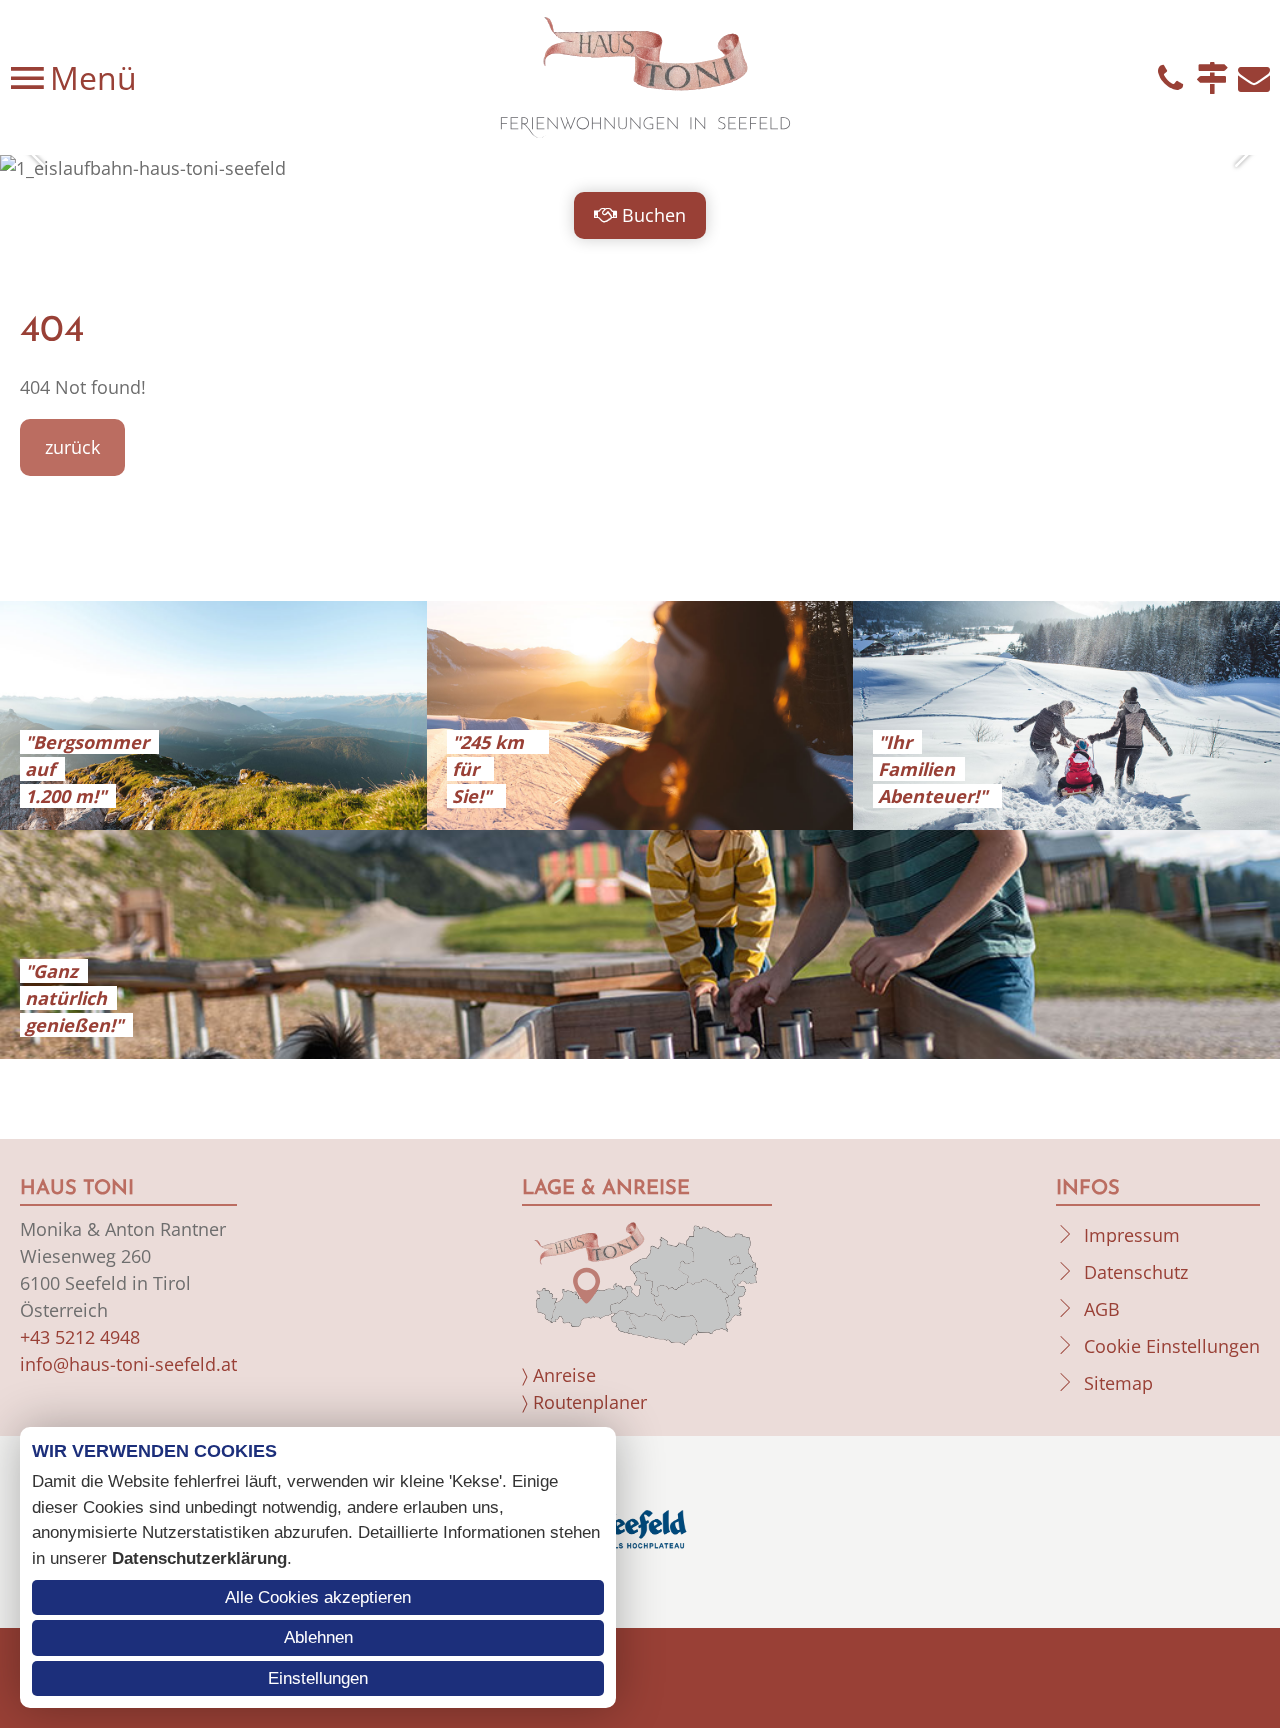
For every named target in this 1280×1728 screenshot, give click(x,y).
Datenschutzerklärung (199, 1558)
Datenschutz (1136, 1272)
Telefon (1170, 78)
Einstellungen (318, 1678)
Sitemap (1118, 1383)
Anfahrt (1212, 78)
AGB (1102, 1309)
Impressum (1132, 1235)
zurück (72, 447)
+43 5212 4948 (80, 1337)
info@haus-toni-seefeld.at (128, 1364)
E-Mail (1254, 78)
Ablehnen (318, 1637)
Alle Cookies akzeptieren (318, 1597)
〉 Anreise (559, 1375)
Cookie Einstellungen (1172, 1346)
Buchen (654, 215)
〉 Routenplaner (584, 1402)
